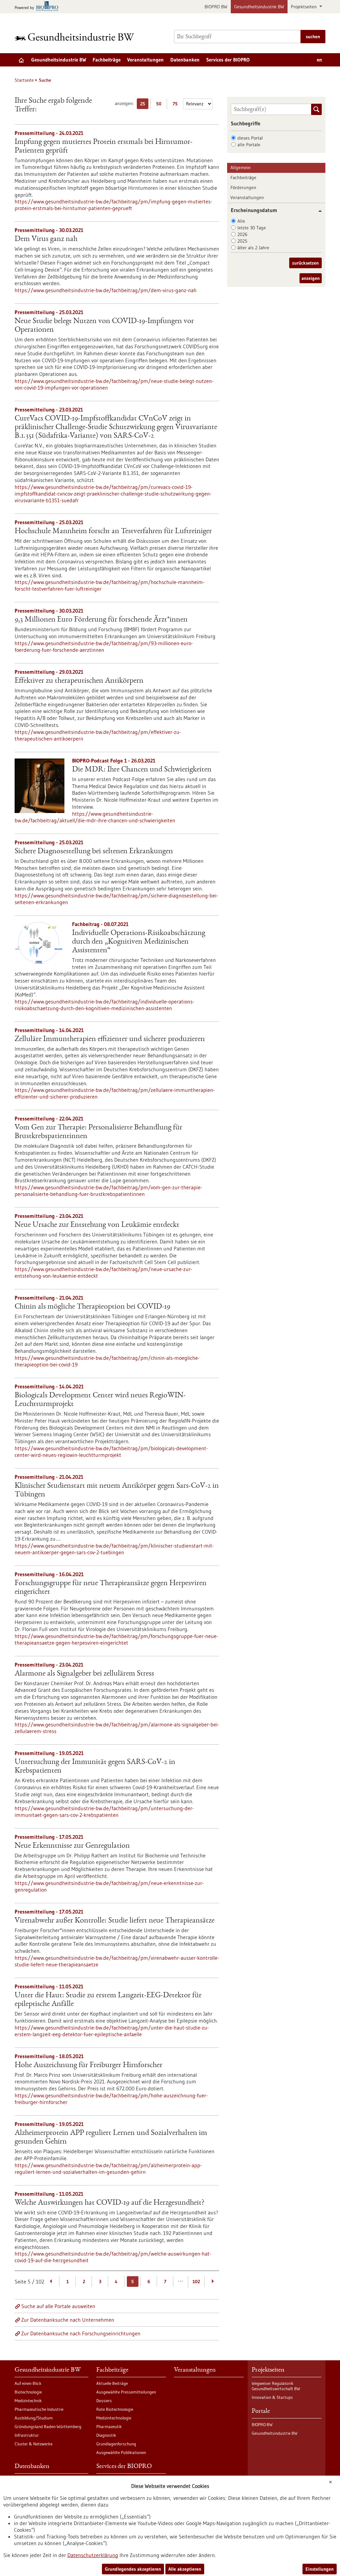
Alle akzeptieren (185, 2569)
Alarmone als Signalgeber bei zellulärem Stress (84, 1674)
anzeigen (311, 278)
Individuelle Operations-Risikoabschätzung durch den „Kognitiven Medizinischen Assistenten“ (139, 942)
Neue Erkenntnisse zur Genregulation (72, 1846)
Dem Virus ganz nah (46, 239)
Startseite (24, 80)
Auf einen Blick (28, 2383)
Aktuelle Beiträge (112, 2383)
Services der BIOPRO (228, 60)
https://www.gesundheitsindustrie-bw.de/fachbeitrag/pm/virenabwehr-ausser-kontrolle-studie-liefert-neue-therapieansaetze (117, 1961)
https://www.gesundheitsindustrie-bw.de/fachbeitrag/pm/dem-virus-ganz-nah (106, 290)
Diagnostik (106, 2435)
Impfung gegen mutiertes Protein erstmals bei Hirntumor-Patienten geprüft (104, 147)
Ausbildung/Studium (34, 2418)
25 (144, 105)
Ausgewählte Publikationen (121, 2452)
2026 (242, 234)
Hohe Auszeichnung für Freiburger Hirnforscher (88, 2065)
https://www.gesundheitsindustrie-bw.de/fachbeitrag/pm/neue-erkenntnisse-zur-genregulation (109, 1886)
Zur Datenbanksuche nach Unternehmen (68, 2320)
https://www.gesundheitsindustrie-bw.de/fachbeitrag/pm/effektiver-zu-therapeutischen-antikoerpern (98, 735)
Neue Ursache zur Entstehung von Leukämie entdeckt (97, 1225)
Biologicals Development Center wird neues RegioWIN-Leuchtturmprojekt (100, 1400)
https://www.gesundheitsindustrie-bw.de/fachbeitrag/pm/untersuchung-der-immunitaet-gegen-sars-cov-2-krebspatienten (104, 1812)
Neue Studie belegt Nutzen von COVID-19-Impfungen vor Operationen (104, 326)
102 (196, 2282)
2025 (242, 241)
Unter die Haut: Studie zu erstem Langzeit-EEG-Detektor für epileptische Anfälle (108, 2000)
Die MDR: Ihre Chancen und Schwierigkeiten (142, 770)
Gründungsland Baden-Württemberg (48, 2426)
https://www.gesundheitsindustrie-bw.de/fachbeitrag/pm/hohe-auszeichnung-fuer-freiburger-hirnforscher (111, 2099)
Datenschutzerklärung (93, 2555)
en (319, 60)
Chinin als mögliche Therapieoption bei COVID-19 (92, 1307)
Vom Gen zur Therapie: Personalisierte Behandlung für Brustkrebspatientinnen (98, 1132)
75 (177, 105)
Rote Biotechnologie (115, 2409)
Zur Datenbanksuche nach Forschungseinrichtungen (81, 2333)
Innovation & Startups (272, 2397)
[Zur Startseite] (76, 37)
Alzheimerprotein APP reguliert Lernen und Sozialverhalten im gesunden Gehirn (111, 2138)
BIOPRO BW (216, 7)
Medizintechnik (28, 2400)
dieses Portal (250, 138)
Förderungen (243, 187)
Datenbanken (185, 60)
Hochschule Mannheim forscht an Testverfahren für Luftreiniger (113, 531)
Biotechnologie (28, 2392)
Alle (241, 221)
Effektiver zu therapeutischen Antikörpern (79, 681)
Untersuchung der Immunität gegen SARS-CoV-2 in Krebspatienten (95, 1767)
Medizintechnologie (114, 2418)
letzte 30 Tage (252, 228)
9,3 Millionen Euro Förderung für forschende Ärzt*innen (101, 620)
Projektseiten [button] (304, 7)
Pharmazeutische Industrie (39, 2409)
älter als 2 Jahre (253, 248)
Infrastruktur (27, 2435)
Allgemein (241, 168)
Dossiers (104, 2400)
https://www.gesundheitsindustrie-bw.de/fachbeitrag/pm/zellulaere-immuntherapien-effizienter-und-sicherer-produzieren (115, 1093)
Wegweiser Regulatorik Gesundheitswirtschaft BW (276, 2386)
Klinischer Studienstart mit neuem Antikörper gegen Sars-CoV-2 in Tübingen (117, 1490)
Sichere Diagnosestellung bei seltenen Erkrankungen (94, 852)
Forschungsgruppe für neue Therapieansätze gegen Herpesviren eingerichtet (111, 1588)
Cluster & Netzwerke (34, 2444)
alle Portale (249, 145)
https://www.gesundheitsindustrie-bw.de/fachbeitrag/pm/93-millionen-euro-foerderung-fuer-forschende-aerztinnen (104, 646)
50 (160, 105)
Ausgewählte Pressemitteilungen (126, 2392)
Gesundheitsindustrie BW (259, 7)
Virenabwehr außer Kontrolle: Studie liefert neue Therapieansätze (115, 1921)
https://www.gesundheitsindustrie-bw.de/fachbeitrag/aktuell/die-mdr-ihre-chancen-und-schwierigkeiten (95, 817)
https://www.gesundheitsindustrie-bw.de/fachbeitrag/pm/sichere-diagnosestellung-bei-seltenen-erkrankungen (116, 899)
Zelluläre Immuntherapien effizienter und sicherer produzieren (110, 1039)
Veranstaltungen (145, 60)
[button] (318, 211)
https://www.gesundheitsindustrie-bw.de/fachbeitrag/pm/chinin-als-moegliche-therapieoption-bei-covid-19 (107, 1361)
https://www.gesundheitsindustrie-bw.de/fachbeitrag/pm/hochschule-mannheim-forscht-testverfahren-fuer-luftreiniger (110, 585)
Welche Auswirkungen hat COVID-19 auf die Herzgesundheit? (110, 2203)
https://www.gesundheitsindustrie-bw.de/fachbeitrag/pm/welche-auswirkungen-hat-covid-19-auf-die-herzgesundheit (113, 2257)
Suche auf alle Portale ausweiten (58, 2306)
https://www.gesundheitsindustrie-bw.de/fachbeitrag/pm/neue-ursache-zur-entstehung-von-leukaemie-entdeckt (103, 1272)
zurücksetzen (305, 263)
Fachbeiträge (107, 60)
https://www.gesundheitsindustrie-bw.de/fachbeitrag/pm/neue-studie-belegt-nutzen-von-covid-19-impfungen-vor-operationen (114, 384)
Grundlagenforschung (116, 2444)
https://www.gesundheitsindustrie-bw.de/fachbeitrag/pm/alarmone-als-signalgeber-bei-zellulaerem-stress (117, 1728)
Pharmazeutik (109, 2426)
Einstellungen (320, 2569)
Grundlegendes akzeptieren (133, 2569)
